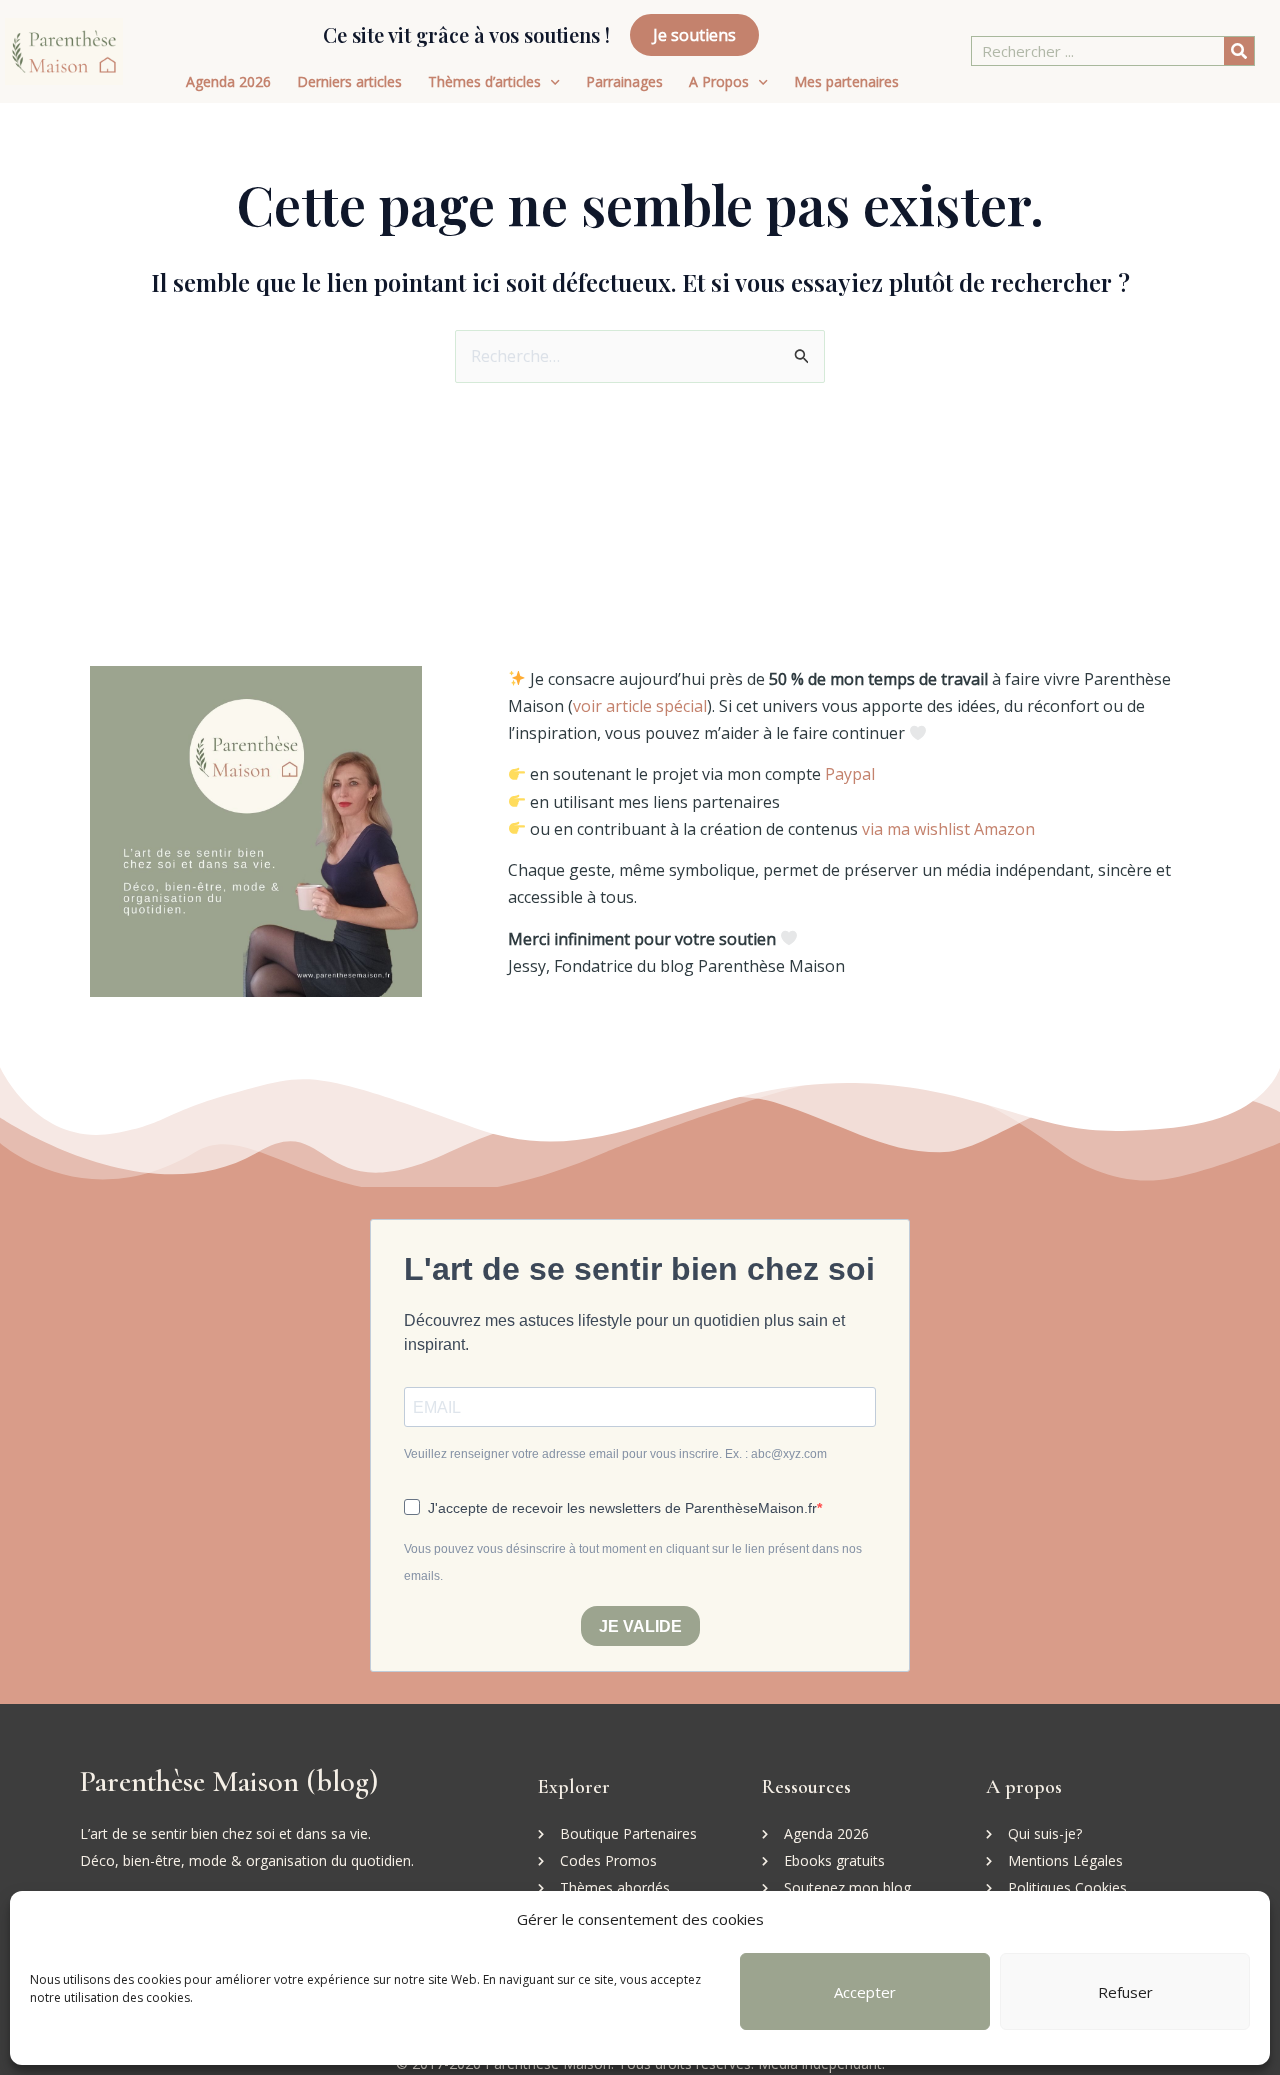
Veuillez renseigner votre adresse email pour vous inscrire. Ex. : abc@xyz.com (615, 1454)
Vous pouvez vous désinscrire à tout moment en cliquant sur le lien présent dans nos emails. (633, 1562)
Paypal (850, 774)
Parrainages (624, 81)
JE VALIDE (640, 1626)
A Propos (719, 81)
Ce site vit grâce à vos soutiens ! (466, 34)
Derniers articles (349, 81)
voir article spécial (640, 706)
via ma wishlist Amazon (948, 829)
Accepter (865, 1992)
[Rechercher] (1239, 51)
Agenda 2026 (228, 81)
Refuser (1125, 1992)
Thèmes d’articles (484, 81)
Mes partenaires (846, 81)
